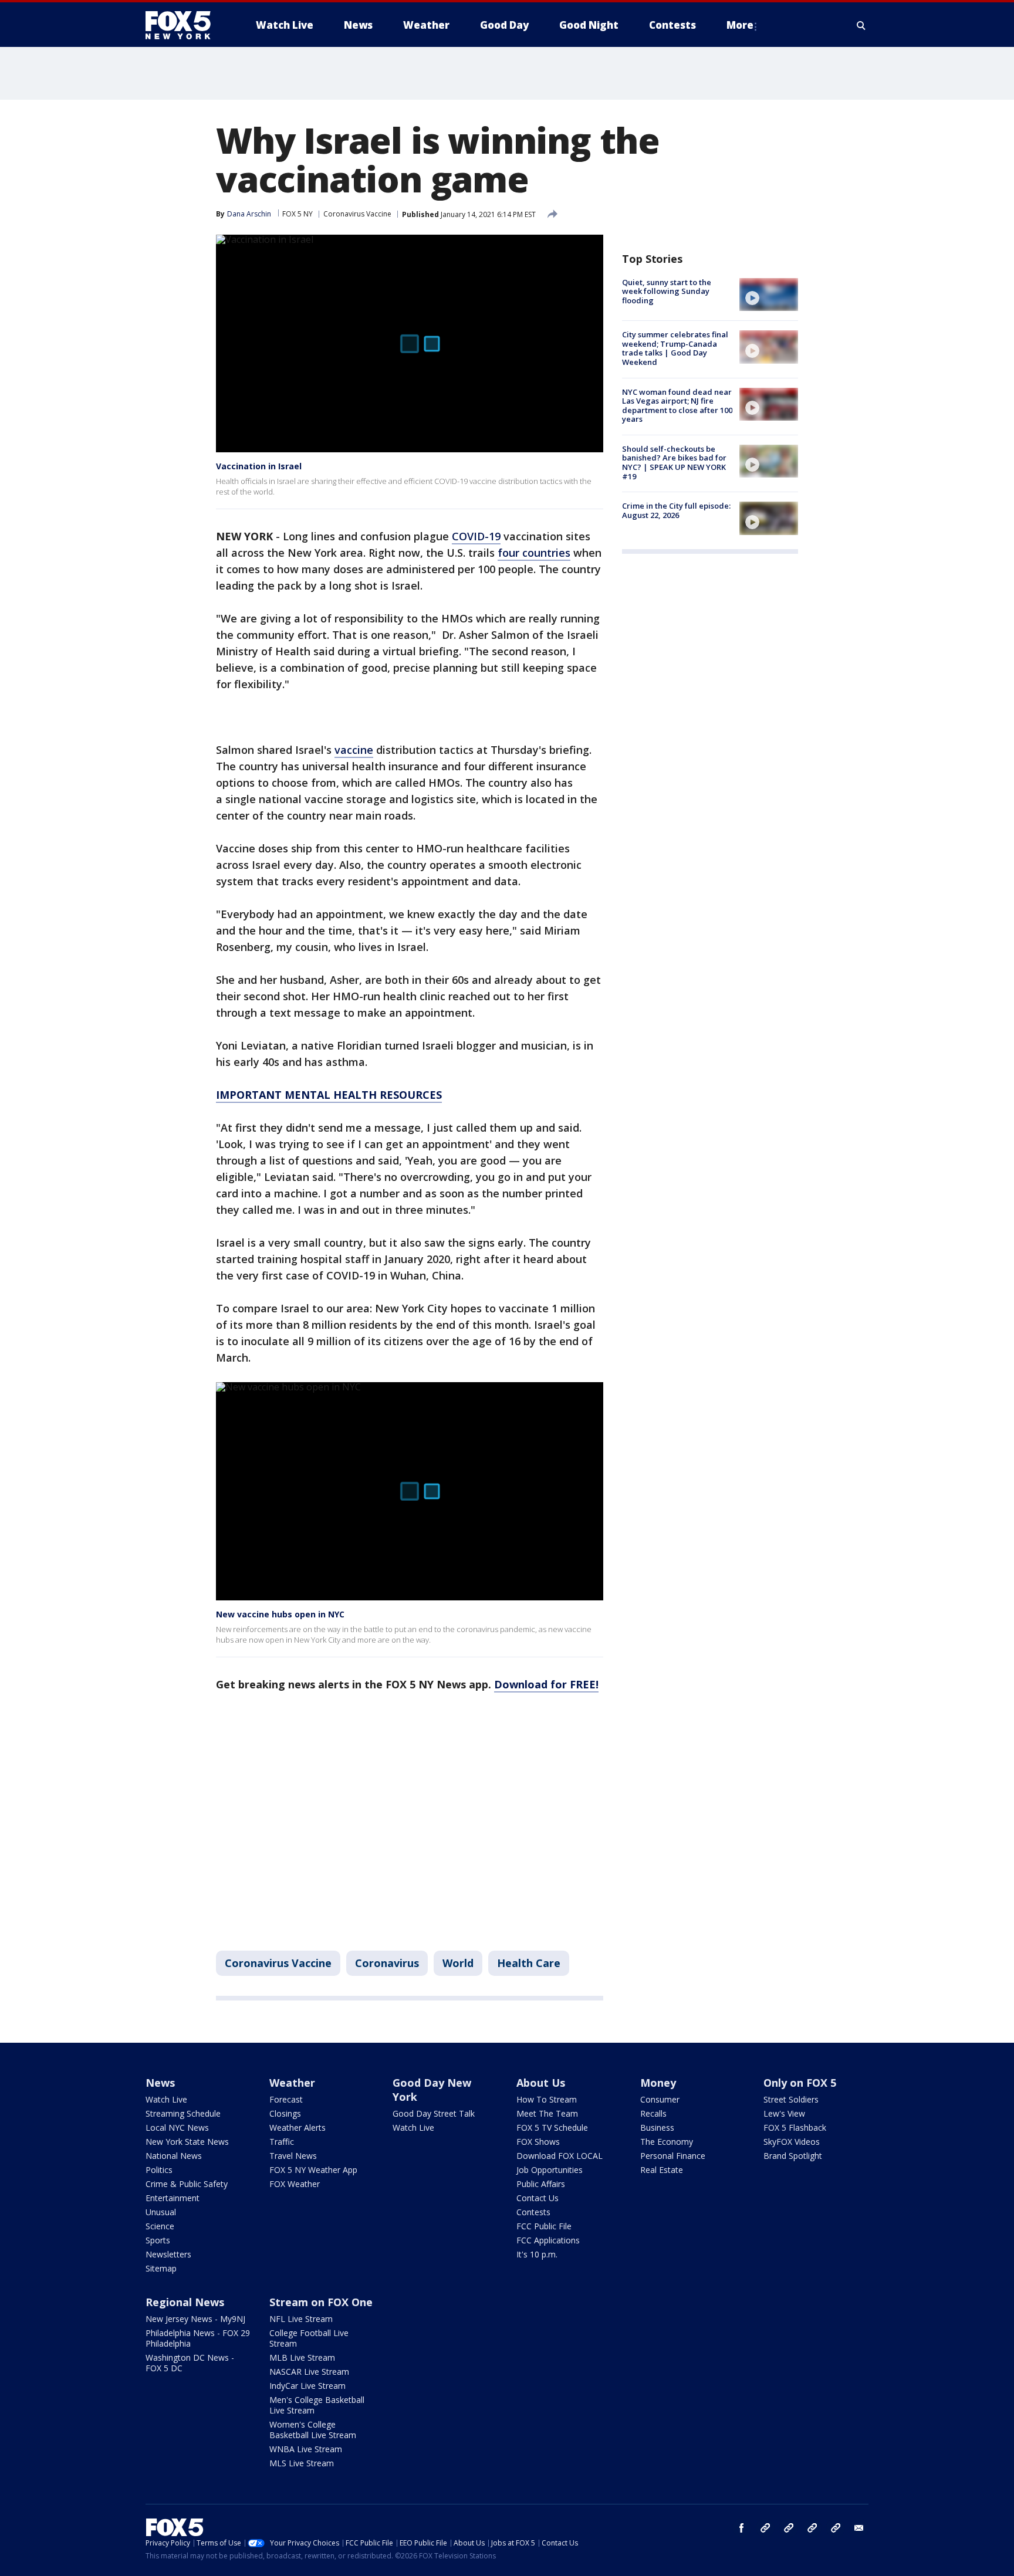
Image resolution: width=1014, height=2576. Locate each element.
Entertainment (173, 2198)
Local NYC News (177, 2128)
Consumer (660, 2099)
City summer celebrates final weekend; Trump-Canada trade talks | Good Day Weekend (675, 348)
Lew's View (784, 2113)
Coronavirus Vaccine (357, 214)
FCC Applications (548, 2240)
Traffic (282, 2142)
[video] (769, 295)
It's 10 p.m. (537, 2254)
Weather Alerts (298, 2128)
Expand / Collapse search (861, 25)
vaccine (354, 750)
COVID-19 (476, 536)
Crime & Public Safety (187, 2184)
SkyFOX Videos (792, 2142)
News (160, 2083)
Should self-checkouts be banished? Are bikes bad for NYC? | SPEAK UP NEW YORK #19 (674, 463)
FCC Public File (544, 2226)
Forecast (286, 2099)
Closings (285, 2113)
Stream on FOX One (321, 2302)
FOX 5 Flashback (795, 2128)
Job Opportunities (550, 2170)
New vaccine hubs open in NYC (280, 1614)
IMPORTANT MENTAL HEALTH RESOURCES (329, 1095)
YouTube (812, 2528)
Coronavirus (387, 1963)
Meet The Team (547, 2113)
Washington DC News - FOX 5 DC (190, 2363)
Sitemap (161, 2268)
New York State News (187, 2142)
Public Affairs (541, 2184)
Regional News (185, 2302)
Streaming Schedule (183, 2113)
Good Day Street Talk (434, 2113)
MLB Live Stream (302, 2357)
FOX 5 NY (298, 214)
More (740, 25)
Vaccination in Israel (259, 466)
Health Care (529, 1963)
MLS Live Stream (302, 2463)
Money (658, 2083)
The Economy (667, 2142)
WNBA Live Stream (306, 2449)
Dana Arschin (249, 214)
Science (160, 2226)
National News (174, 2156)
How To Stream (547, 2099)
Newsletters (168, 2254)
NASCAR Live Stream (309, 2372)
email (859, 2528)
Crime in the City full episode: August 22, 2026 (676, 510)
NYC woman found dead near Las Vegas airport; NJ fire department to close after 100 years (677, 406)
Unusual (161, 2212)
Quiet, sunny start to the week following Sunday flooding (667, 291)
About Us (541, 2083)
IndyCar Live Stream (307, 2386)
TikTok (789, 2528)
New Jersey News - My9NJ (195, 2319)
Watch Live (166, 2099)
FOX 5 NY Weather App (313, 2170)
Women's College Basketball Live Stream (313, 2430)
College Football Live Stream (309, 2338)
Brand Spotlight (793, 2156)
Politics (159, 2170)
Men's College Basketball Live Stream (317, 2405)
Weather (292, 2083)
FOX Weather (295, 2184)
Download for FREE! (546, 1684)
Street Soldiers (791, 2099)
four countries (534, 553)
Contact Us (538, 2198)
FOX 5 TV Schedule (552, 2128)
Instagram (765, 2528)
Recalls (653, 2113)
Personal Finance (673, 2156)
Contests (533, 2212)
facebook (742, 2528)
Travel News (293, 2156)
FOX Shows (538, 2142)
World (458, 1963)
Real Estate (662, 2170)
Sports (158, 2240)
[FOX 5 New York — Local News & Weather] (184, 25)
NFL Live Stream (301, 2319)
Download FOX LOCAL (560, 2156)
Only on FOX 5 (800, 2083)
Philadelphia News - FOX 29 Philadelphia (198, 2338)
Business (657, 2128)
